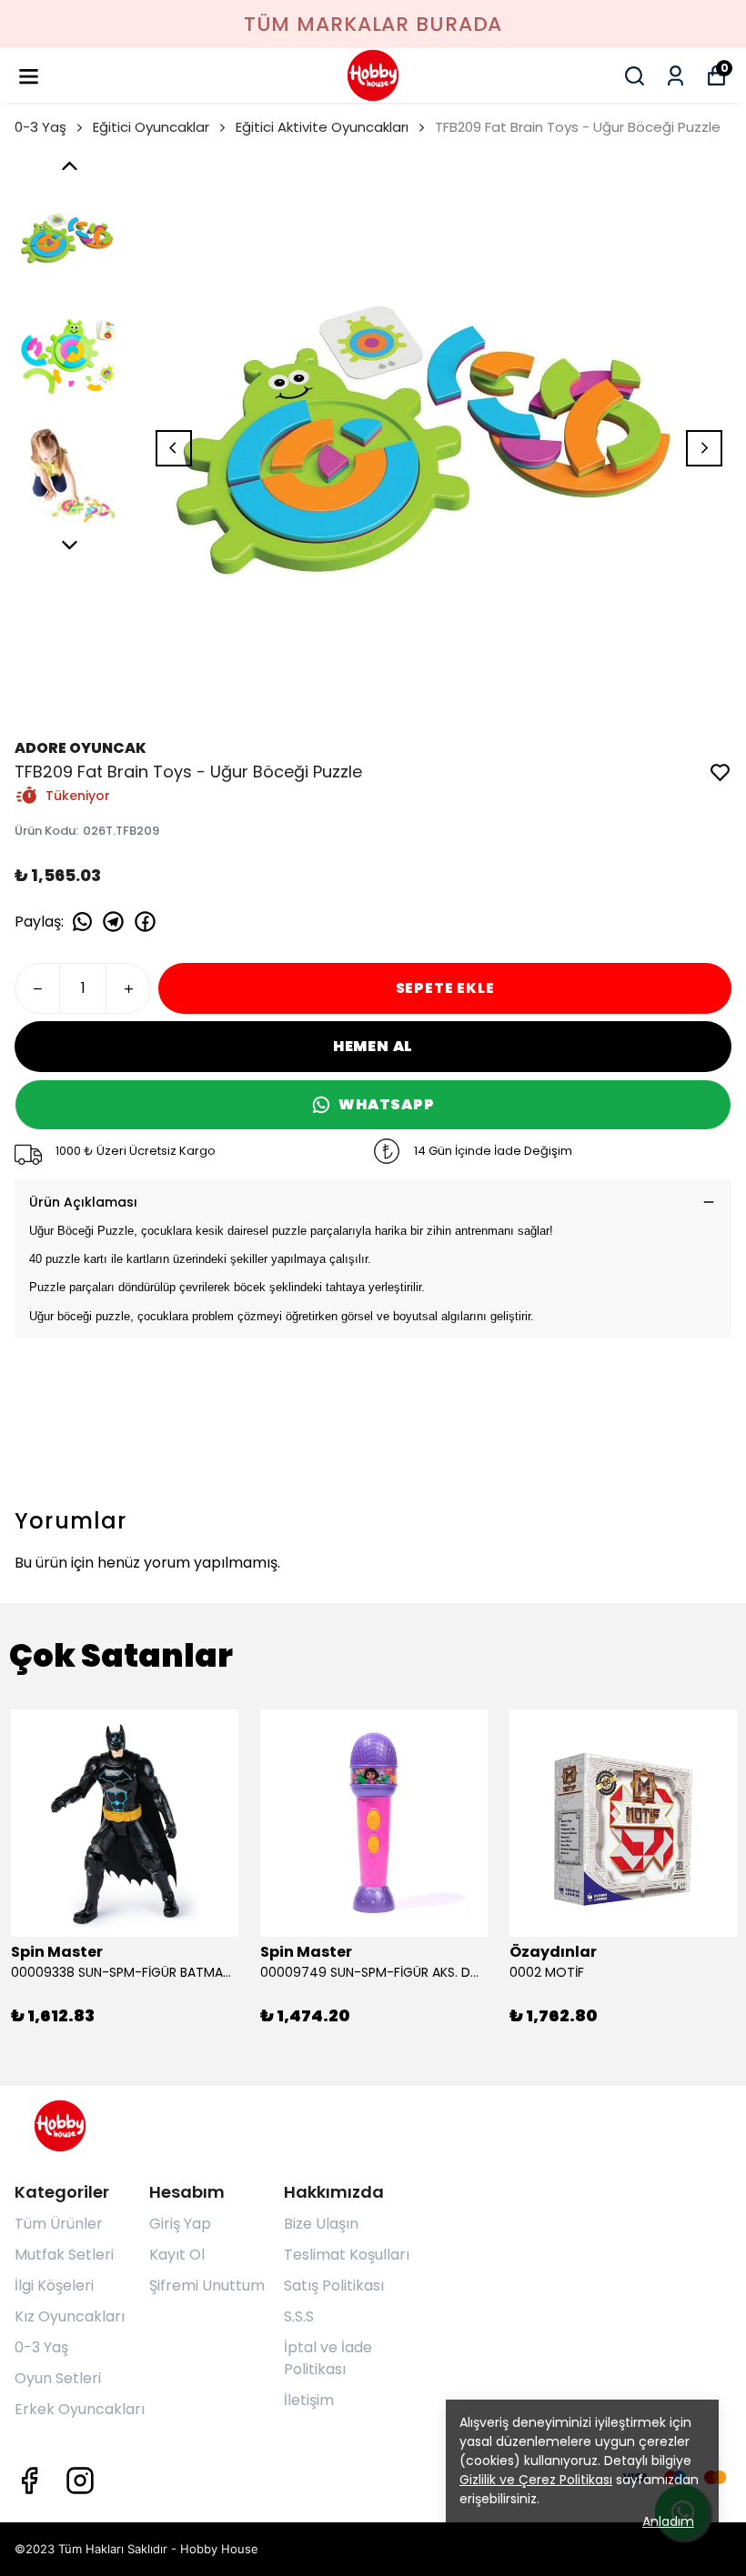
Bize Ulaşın (321, 2224)
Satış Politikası (334, 2285)
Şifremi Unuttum (207, 2285)
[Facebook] (29, 2481)
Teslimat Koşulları (347, 2255)
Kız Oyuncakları (70, 2316)
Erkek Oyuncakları (80, 2409)
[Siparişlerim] (675, 76)
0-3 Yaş (40, 127)
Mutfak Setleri (64, 2255)
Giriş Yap (180, 2224)
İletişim (309, 2400)
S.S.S (299, 2316)
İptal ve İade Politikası (328, 2358)
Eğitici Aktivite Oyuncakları (322, 127)
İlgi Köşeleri (54, 2285)
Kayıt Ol (177, 2255)
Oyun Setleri (58, 2378)
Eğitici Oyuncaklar (151, 127)
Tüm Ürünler (59, 2224)
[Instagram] (80, 2481)
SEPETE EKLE (445, 988)
